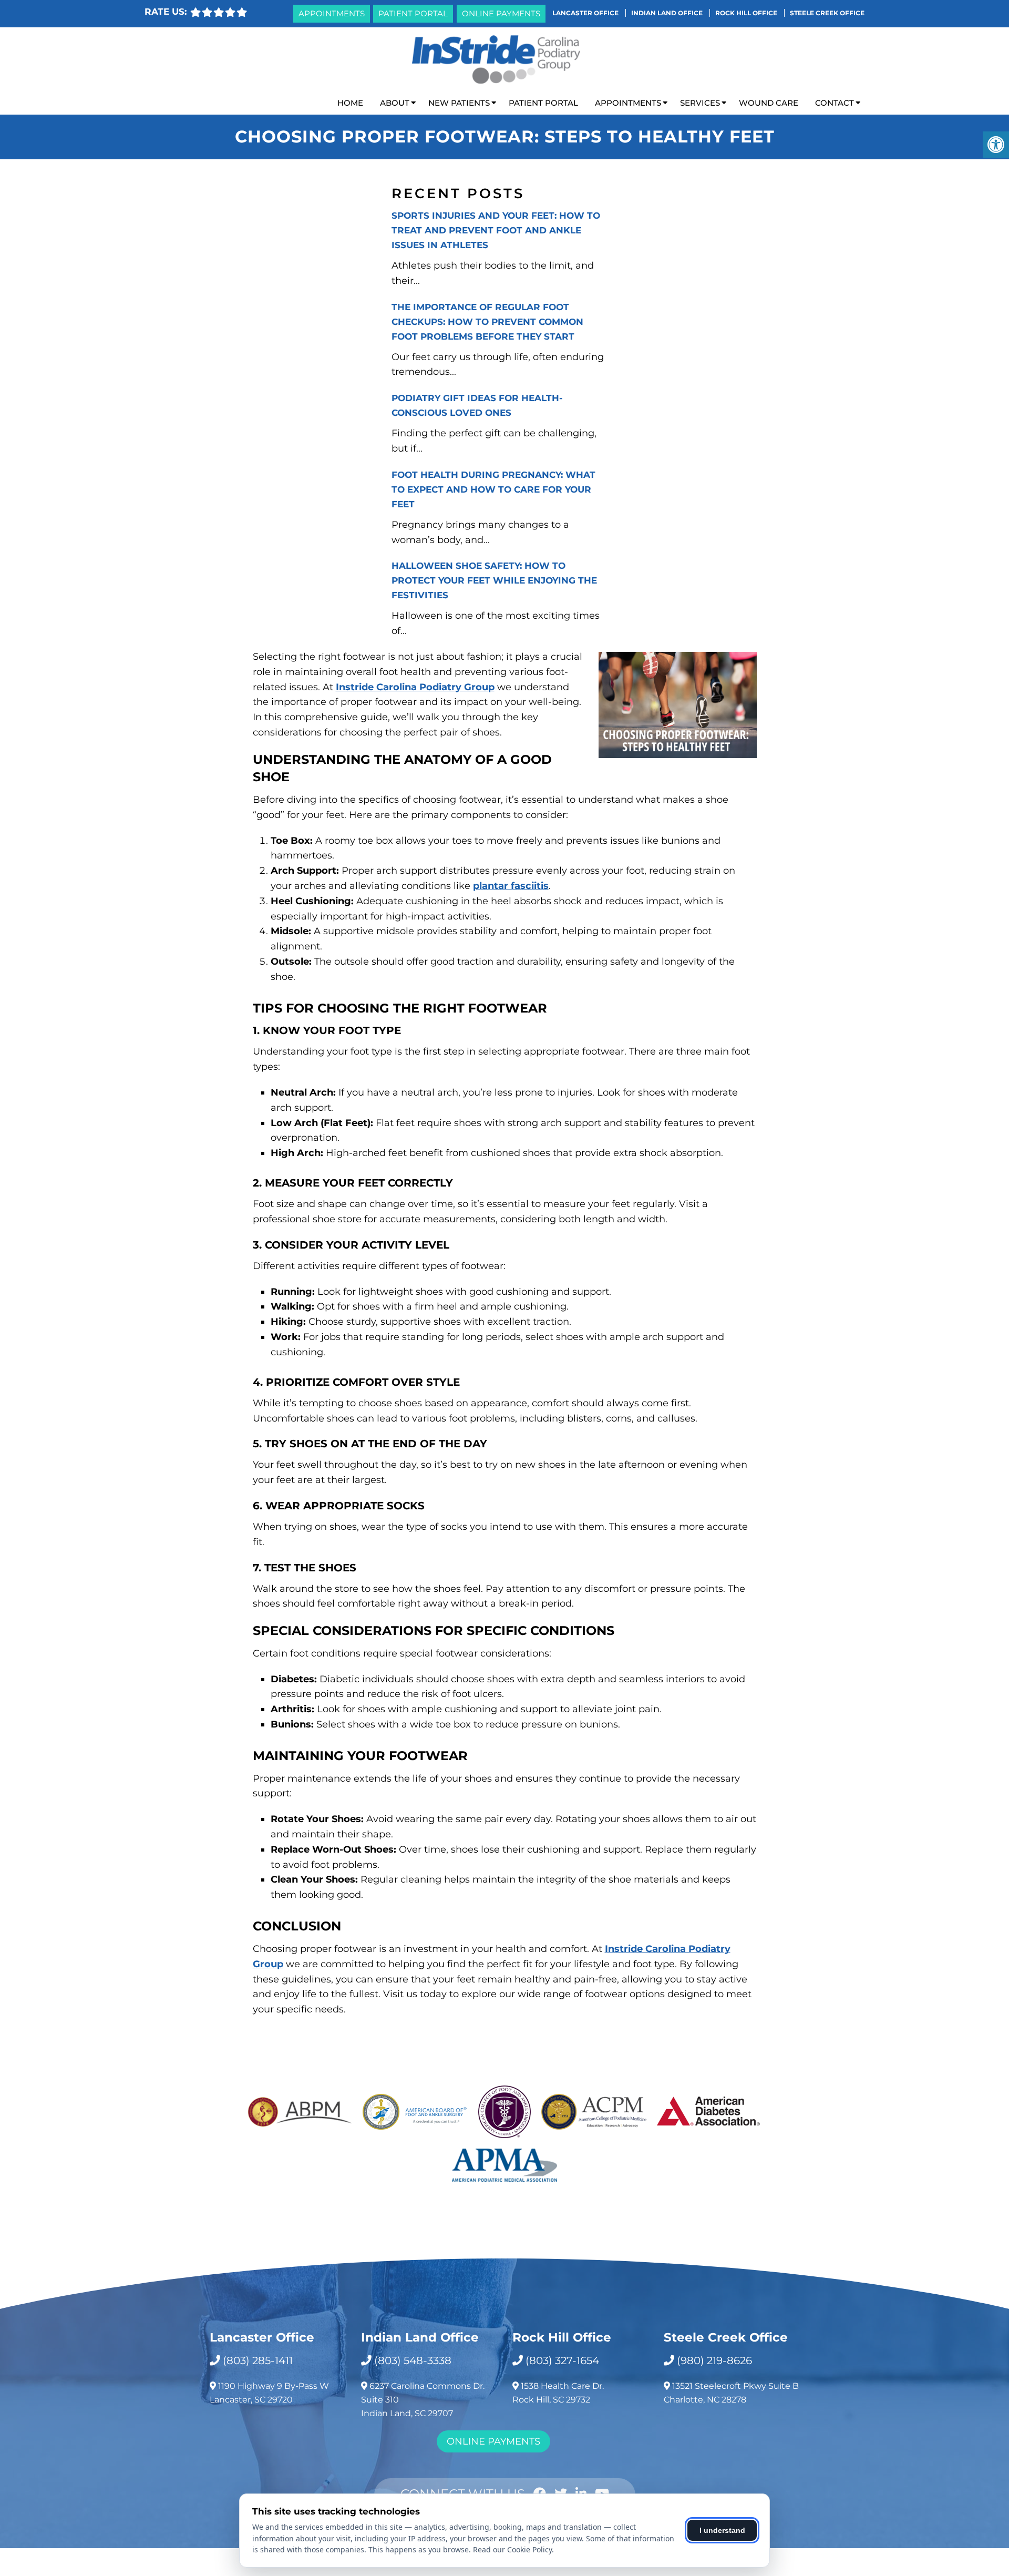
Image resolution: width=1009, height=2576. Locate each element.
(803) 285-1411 (258, 2360)
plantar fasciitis (511, 886)
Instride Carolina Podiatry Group (415, 687)
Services (700, 103)
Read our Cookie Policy (512, 2549)
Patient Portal (413, 13)
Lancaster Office (586, 13)
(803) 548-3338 (413, 2360)
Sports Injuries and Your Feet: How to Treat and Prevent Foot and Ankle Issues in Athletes (496, 230)
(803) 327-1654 (562, 2360)
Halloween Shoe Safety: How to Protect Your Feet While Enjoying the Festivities (494, 580)
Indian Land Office (668, 13)
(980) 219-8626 (714, 2360)
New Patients (459, 103)
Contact (835, 103)
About (395, 103)
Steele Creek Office (827, 13)
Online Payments (501, 13)
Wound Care (769, 103)
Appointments (332, 13)
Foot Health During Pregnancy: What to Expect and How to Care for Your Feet (493, 489)
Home (350, 103)
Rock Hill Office (747, 13)
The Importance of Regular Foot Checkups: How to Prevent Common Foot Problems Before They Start (487, 322)
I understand (722, 2530)
